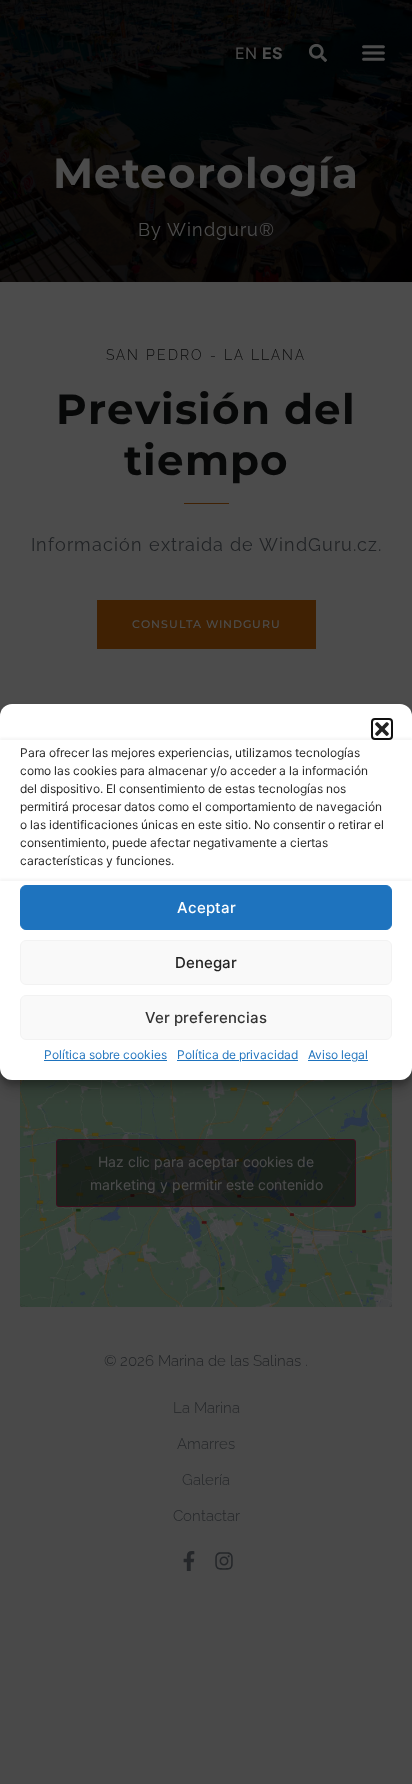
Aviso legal (338, 1054)
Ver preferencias (206, 1017)
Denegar (206, 962)
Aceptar (206, 907)
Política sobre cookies (105, 1054)
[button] (382, 729)
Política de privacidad (237, 1054)
